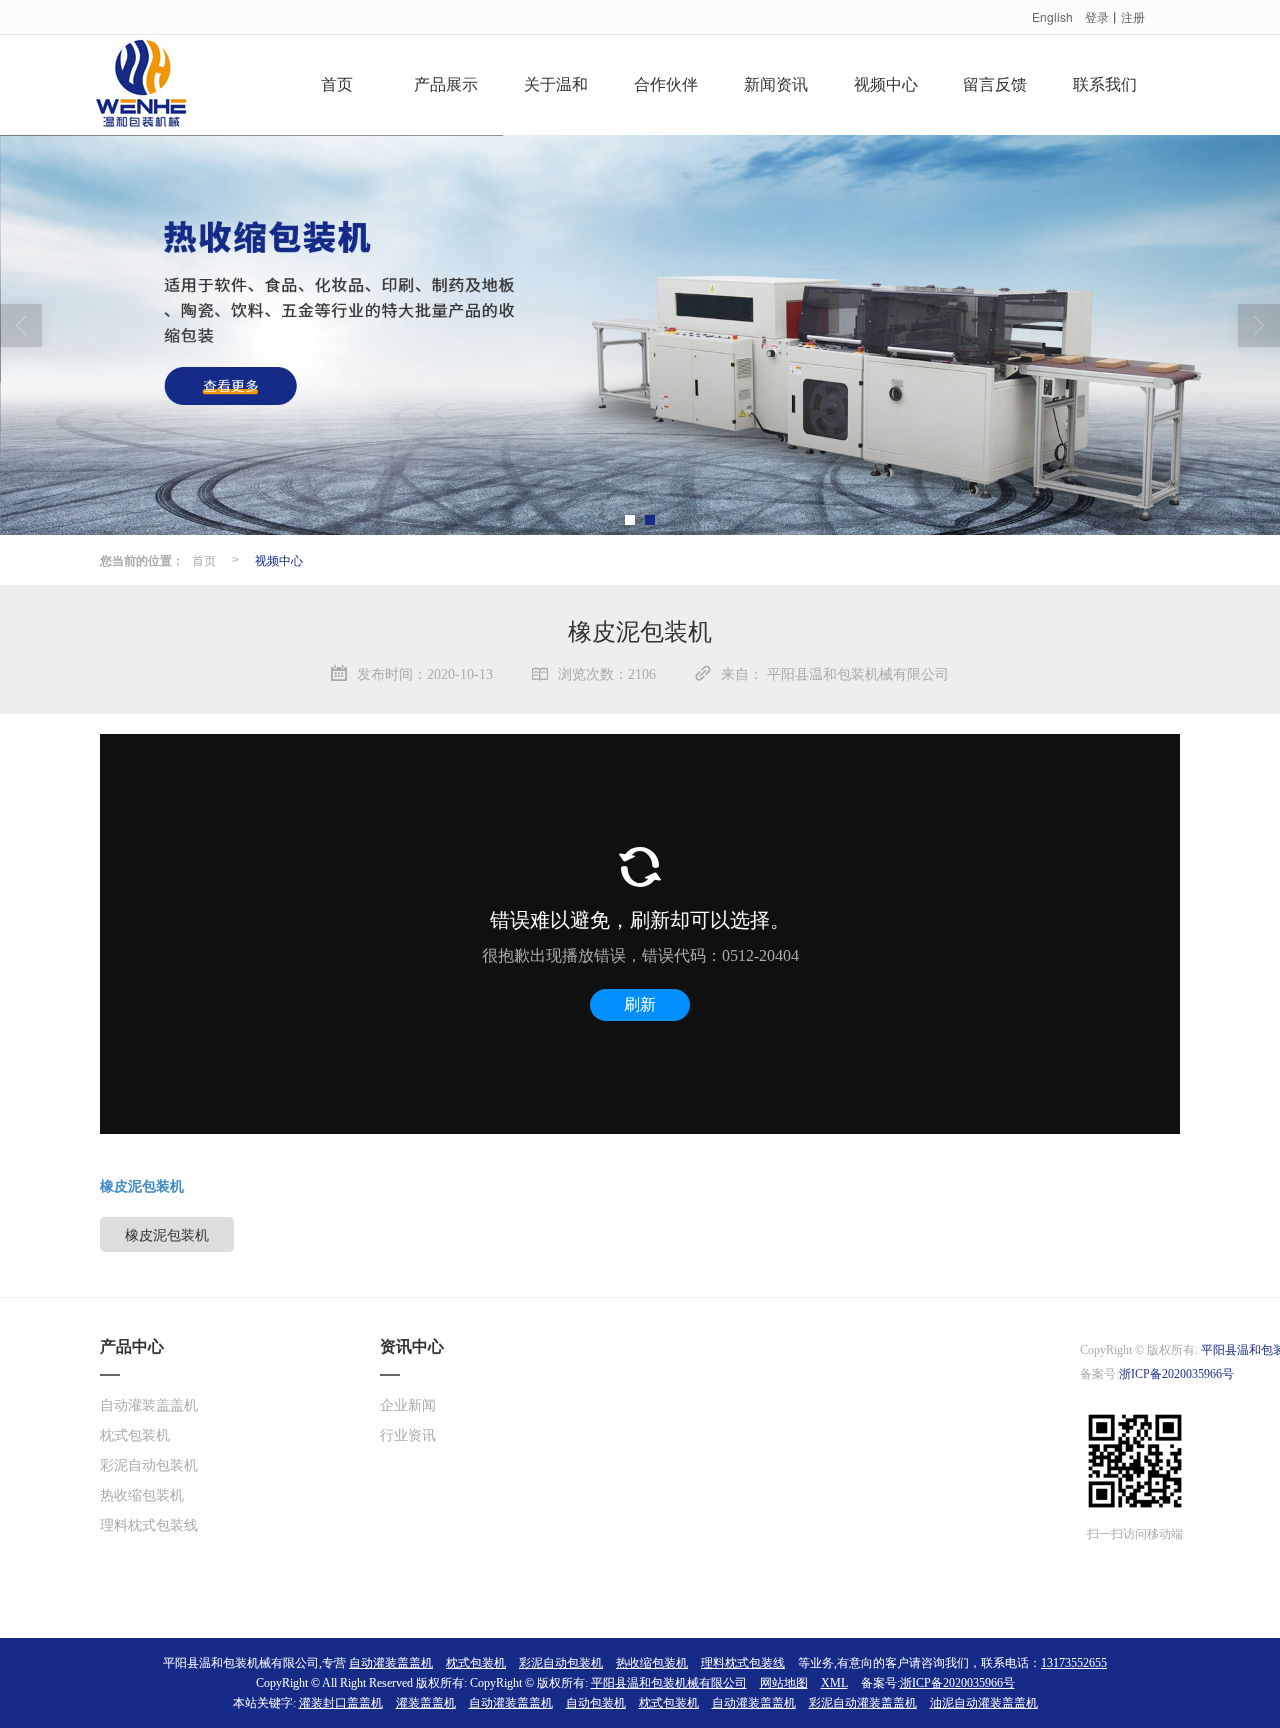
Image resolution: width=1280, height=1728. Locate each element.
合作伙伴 (666, 84)
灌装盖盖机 (426, 1703)
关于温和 (556, 84)
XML (834, 1683)
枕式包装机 (135, 1435)
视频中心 (886, 84)
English (1052, 16)
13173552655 (1074, 1663)
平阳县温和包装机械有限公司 (669, 1683)
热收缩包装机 (142, 1495)
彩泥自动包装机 (149, 1465)
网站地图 (784, 1683)
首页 (337, 84)
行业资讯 (408, 1435)
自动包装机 (596, 1703)
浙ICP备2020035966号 (1176, 1374)
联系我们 (1105, 84)
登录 (1097, 16)
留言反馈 (995, 84)
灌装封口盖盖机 (341, 1703)
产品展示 (446, 84)
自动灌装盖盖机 (149, 1405)
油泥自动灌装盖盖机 (984, 1703)
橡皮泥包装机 (167, 1234)
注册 (1133, 16)
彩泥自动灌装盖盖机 (863, 1703)
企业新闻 (408, 1405)
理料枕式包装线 (149, 1525)
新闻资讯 (776, 84)
